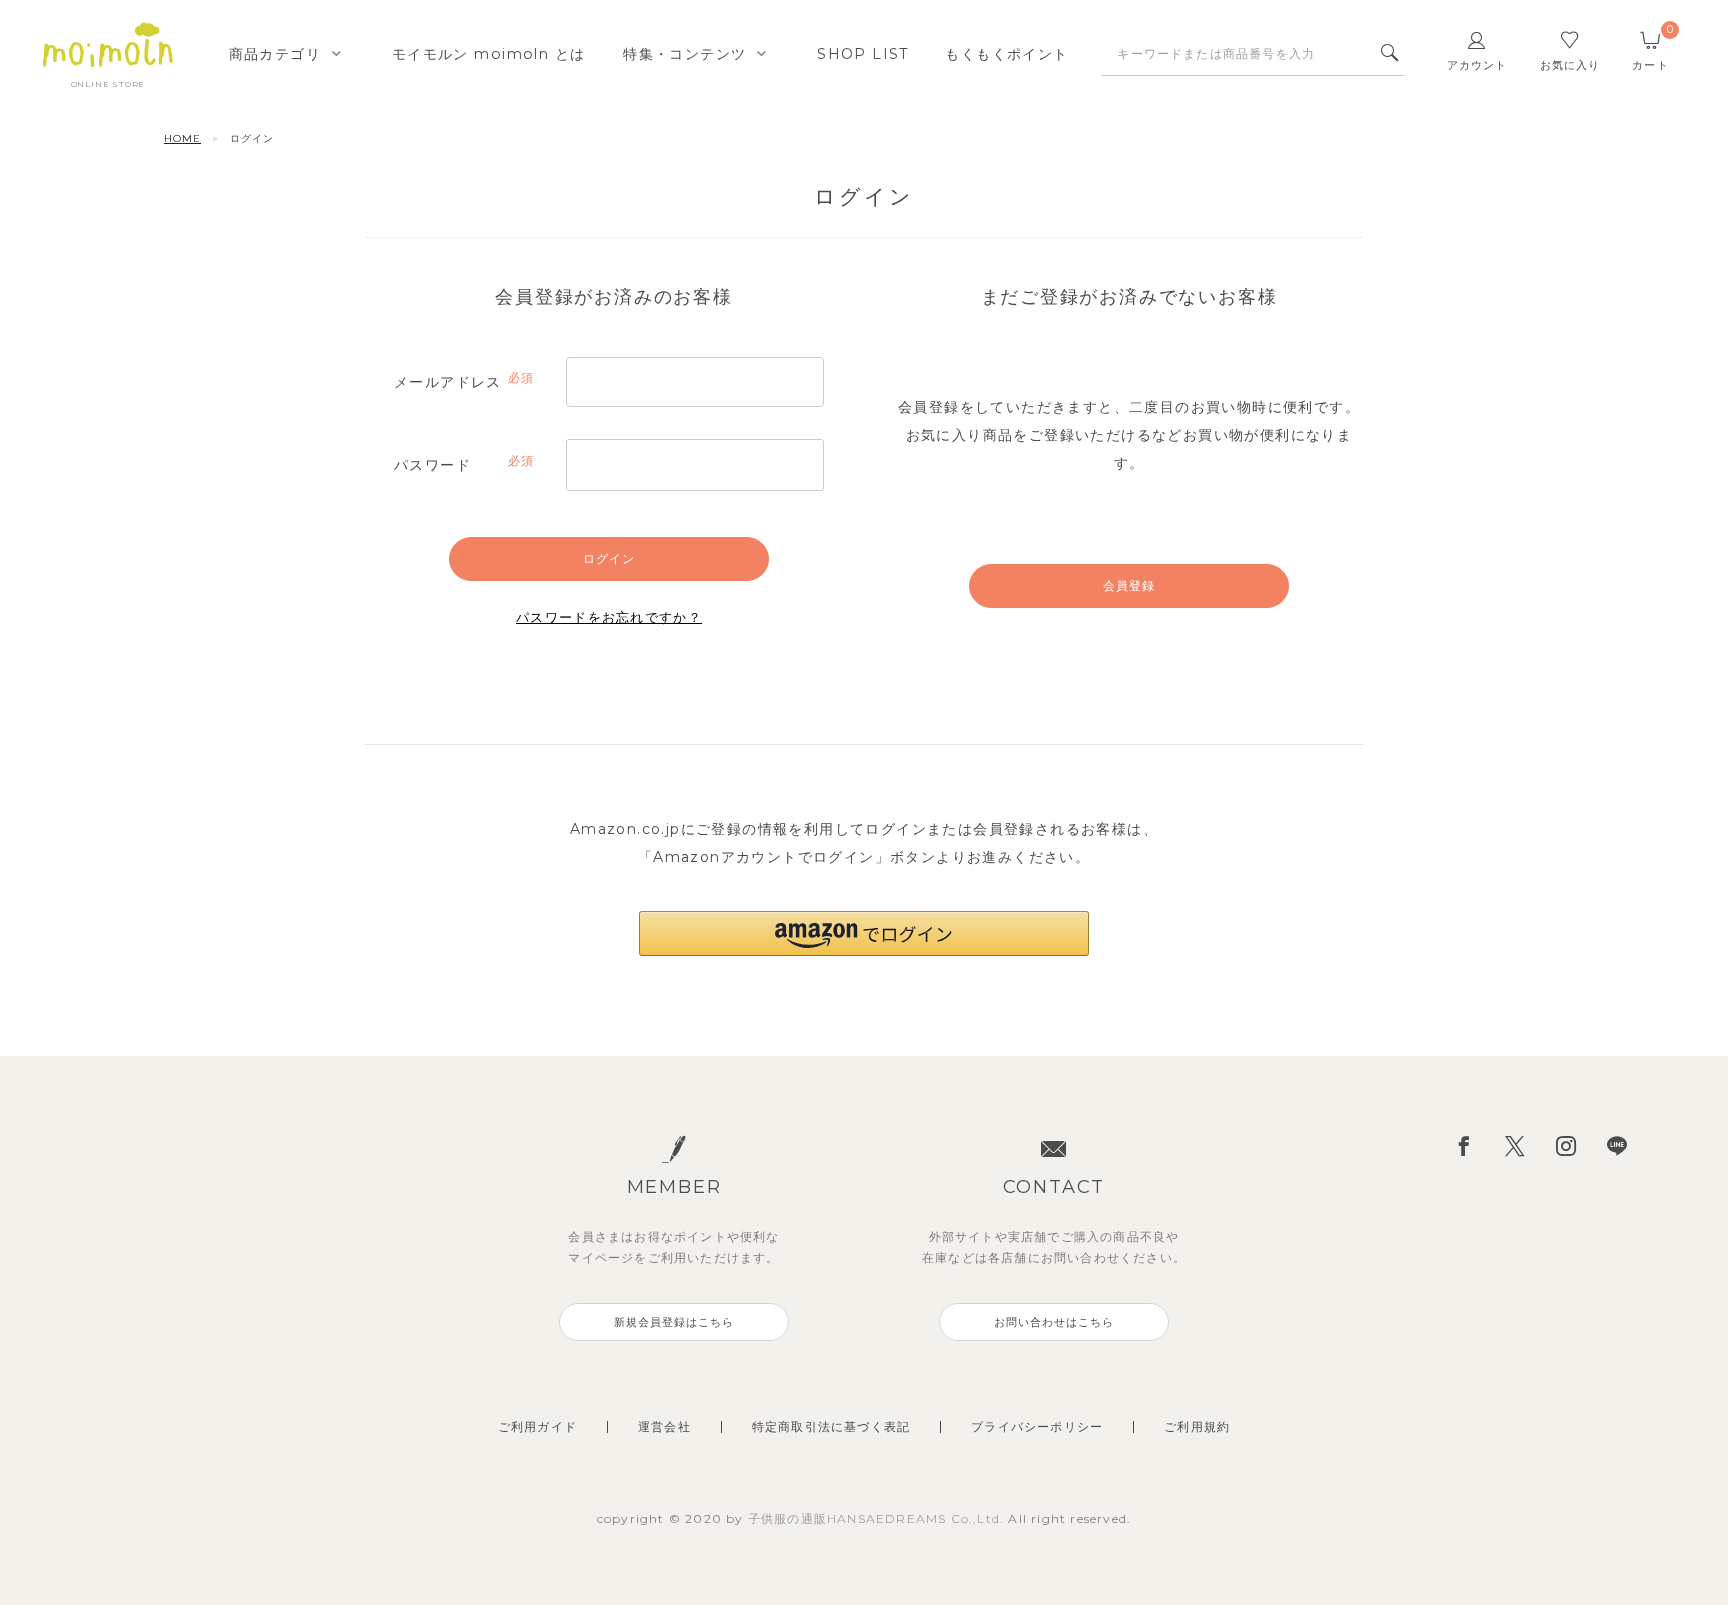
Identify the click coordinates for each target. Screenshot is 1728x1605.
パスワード (462, 466)
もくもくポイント (1006, 54)
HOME (182, 138)
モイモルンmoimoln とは (488, 54)
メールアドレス (462, 383)
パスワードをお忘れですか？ (609, 617)
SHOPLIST (863, 54)
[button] (864, 933)
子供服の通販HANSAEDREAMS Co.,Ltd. (878, 1518)
